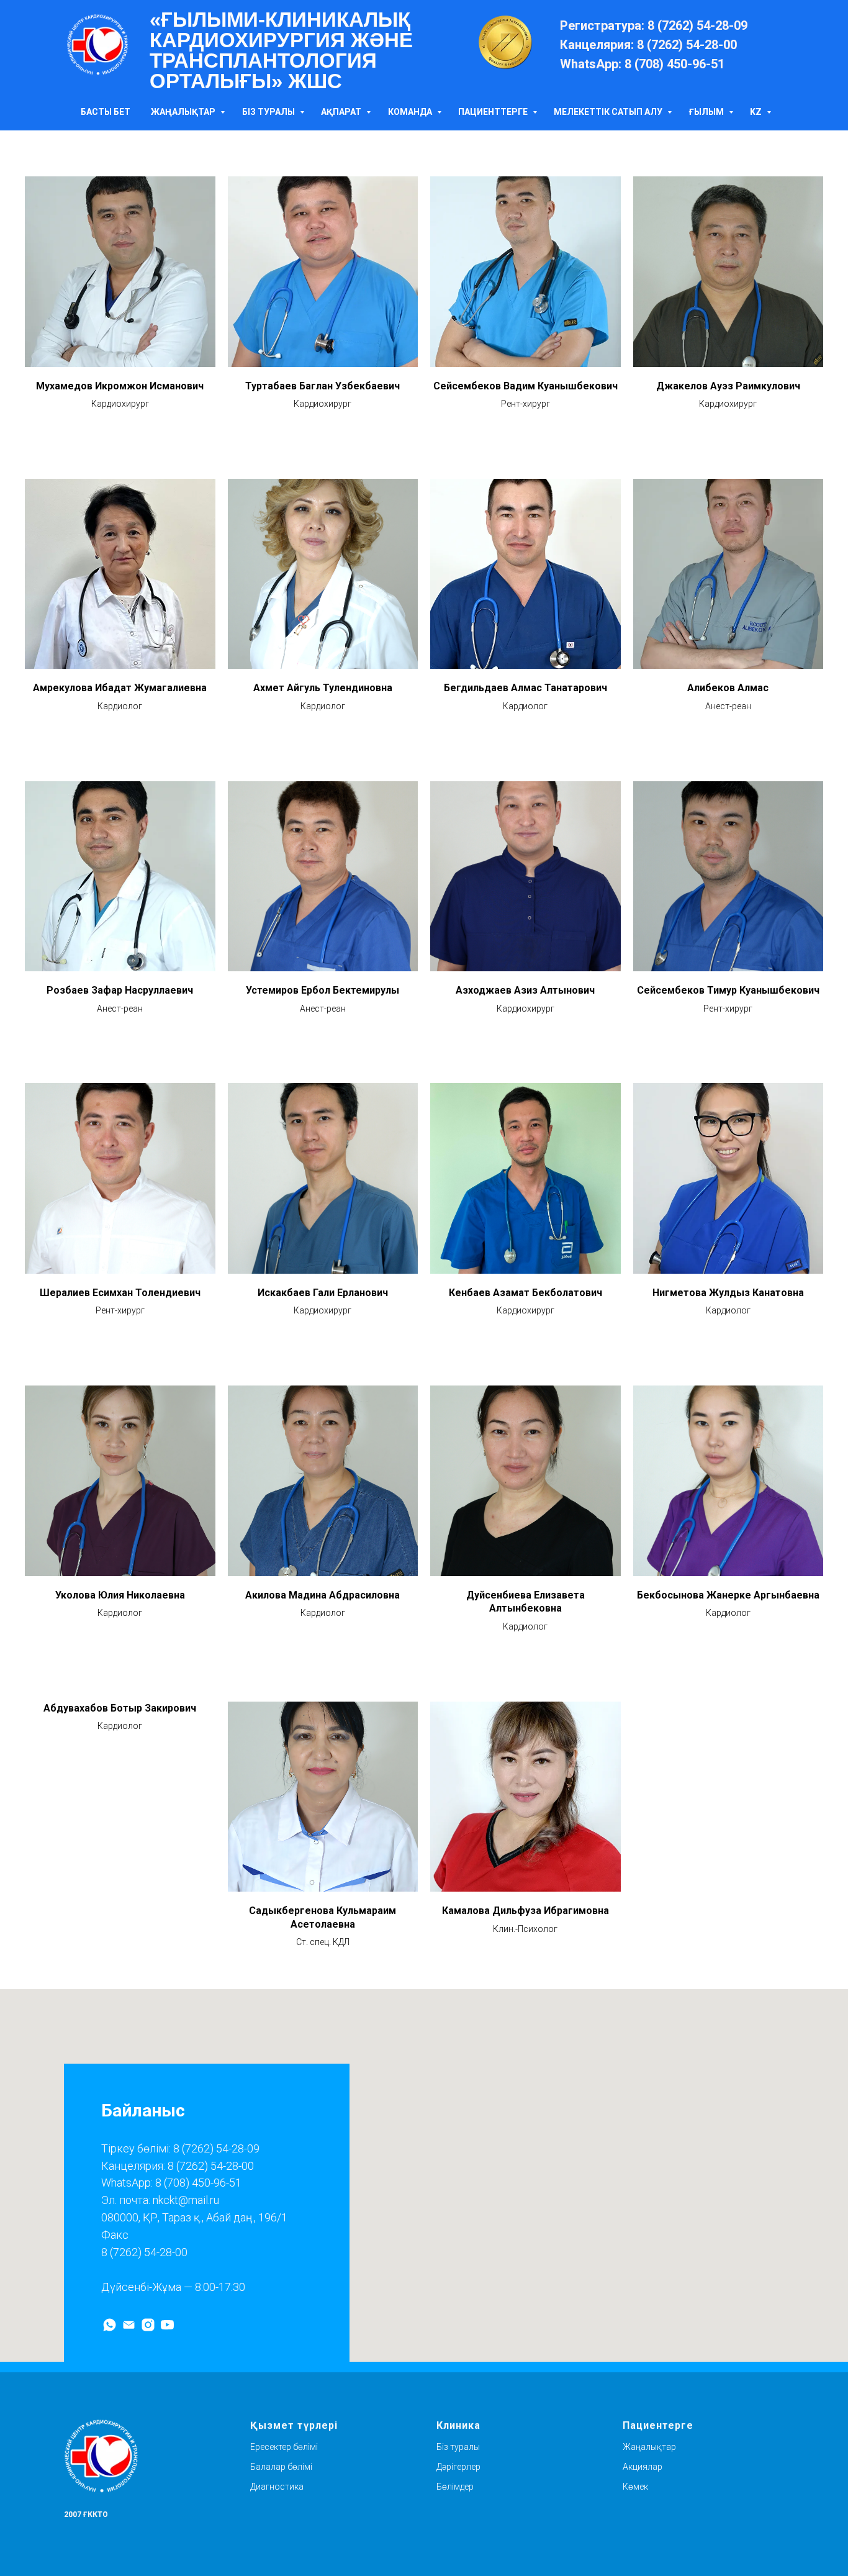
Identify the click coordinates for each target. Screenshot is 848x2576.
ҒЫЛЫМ (707, 112)
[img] (97, 45)
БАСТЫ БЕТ (106, 112)
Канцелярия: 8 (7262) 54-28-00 (178, 2166)
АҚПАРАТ (342, 112)
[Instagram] (148, 2325)
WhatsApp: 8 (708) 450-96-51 (171, 2183)
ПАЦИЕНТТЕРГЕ (494, 112)
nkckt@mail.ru (186, 2200)
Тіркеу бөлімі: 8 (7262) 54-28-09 (180, 2148)
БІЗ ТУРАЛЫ (269, 112)
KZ (757, 112)
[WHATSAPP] (110, 2325)
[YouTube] (167, 2325)
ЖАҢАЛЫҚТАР (184, 112)
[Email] (129, 2325)
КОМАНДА (411, 112)
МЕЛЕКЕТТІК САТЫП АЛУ (609, 112)
